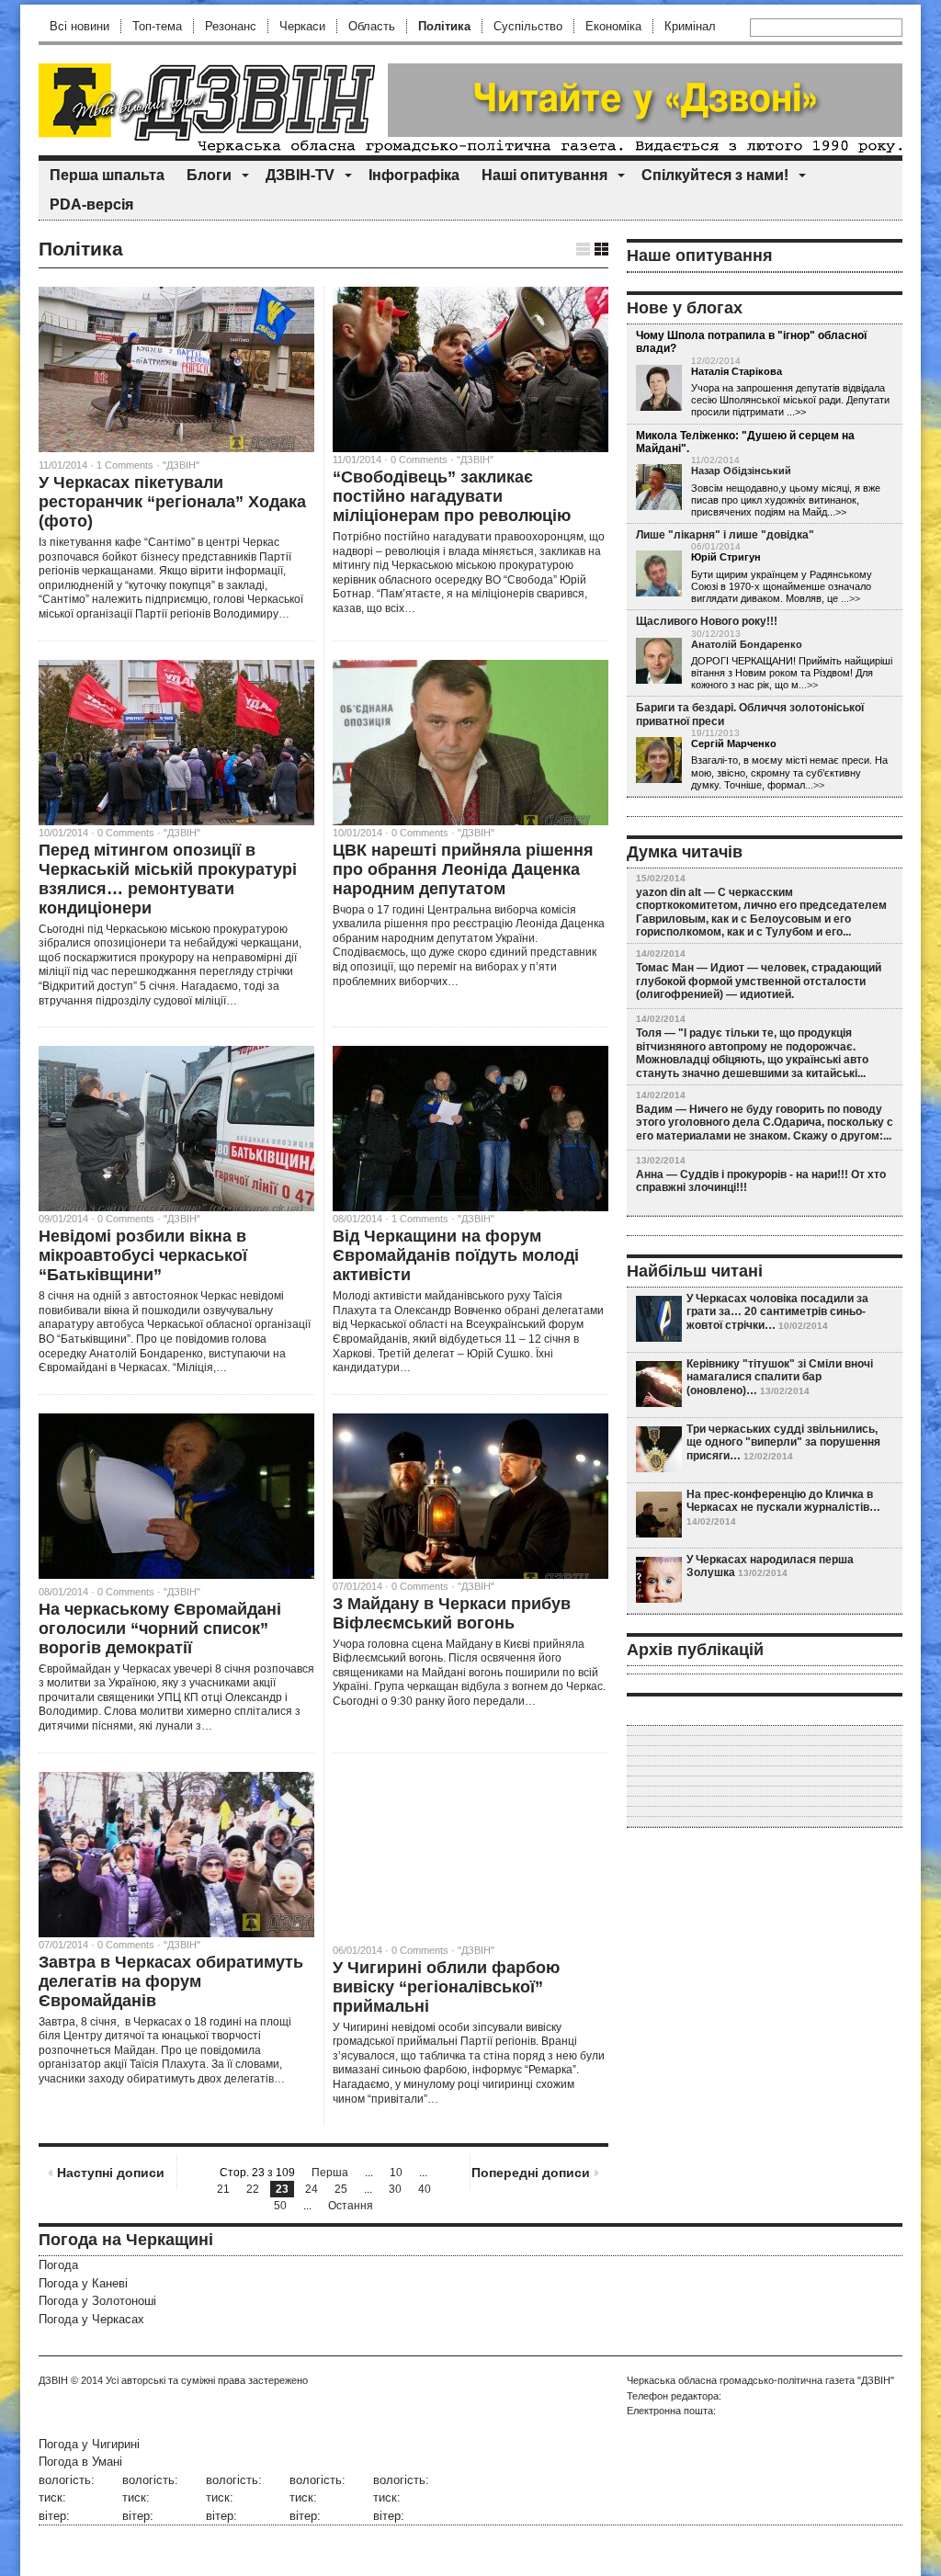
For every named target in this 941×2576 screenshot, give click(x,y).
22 (253, 2189)
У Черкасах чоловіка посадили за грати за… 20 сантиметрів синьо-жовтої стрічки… (777, 1312)
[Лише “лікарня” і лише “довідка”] (659, 574)
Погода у (83, 2283)
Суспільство (528, 26)
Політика (444, 26)
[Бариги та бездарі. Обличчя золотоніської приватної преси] (659, 761)
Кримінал (690, 26)
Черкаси (302, 26)
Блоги (209, 175)
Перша (330, 2173)
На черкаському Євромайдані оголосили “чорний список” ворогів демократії (160, 1628)
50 (280, 2206)
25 (341, 2189)
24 (312, 2189)
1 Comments (125, 465)
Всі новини (79, 26)
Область (372, 26)
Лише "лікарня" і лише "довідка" (725, 535)
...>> (850, 598)
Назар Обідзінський (741, 471)
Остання (351, 2206)
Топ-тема (157, 26)
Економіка (613, 26)
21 (223, 2189)
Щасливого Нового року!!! (707, 621)
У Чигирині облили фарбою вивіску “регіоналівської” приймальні (446, 1987)
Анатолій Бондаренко (747, 644)
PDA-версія (91, 204)
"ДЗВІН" (181, 465)
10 (396, 2173)
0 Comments (126, 1592)
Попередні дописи (531, 2173)
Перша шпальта (107, 175)
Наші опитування (544, 175)
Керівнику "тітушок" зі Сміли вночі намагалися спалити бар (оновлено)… (780, 1377)
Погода (58, 2265)
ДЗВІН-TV (300, 175)
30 (395, 2189)
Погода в (80, 2462)
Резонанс (231, 26)
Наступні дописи (111, 2173)
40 (425, 2189)
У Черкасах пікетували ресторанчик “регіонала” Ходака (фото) (172, 502)
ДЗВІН (53, 2380)
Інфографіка (414, 175)
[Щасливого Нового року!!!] (659, 662)
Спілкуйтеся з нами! (715, 175)
